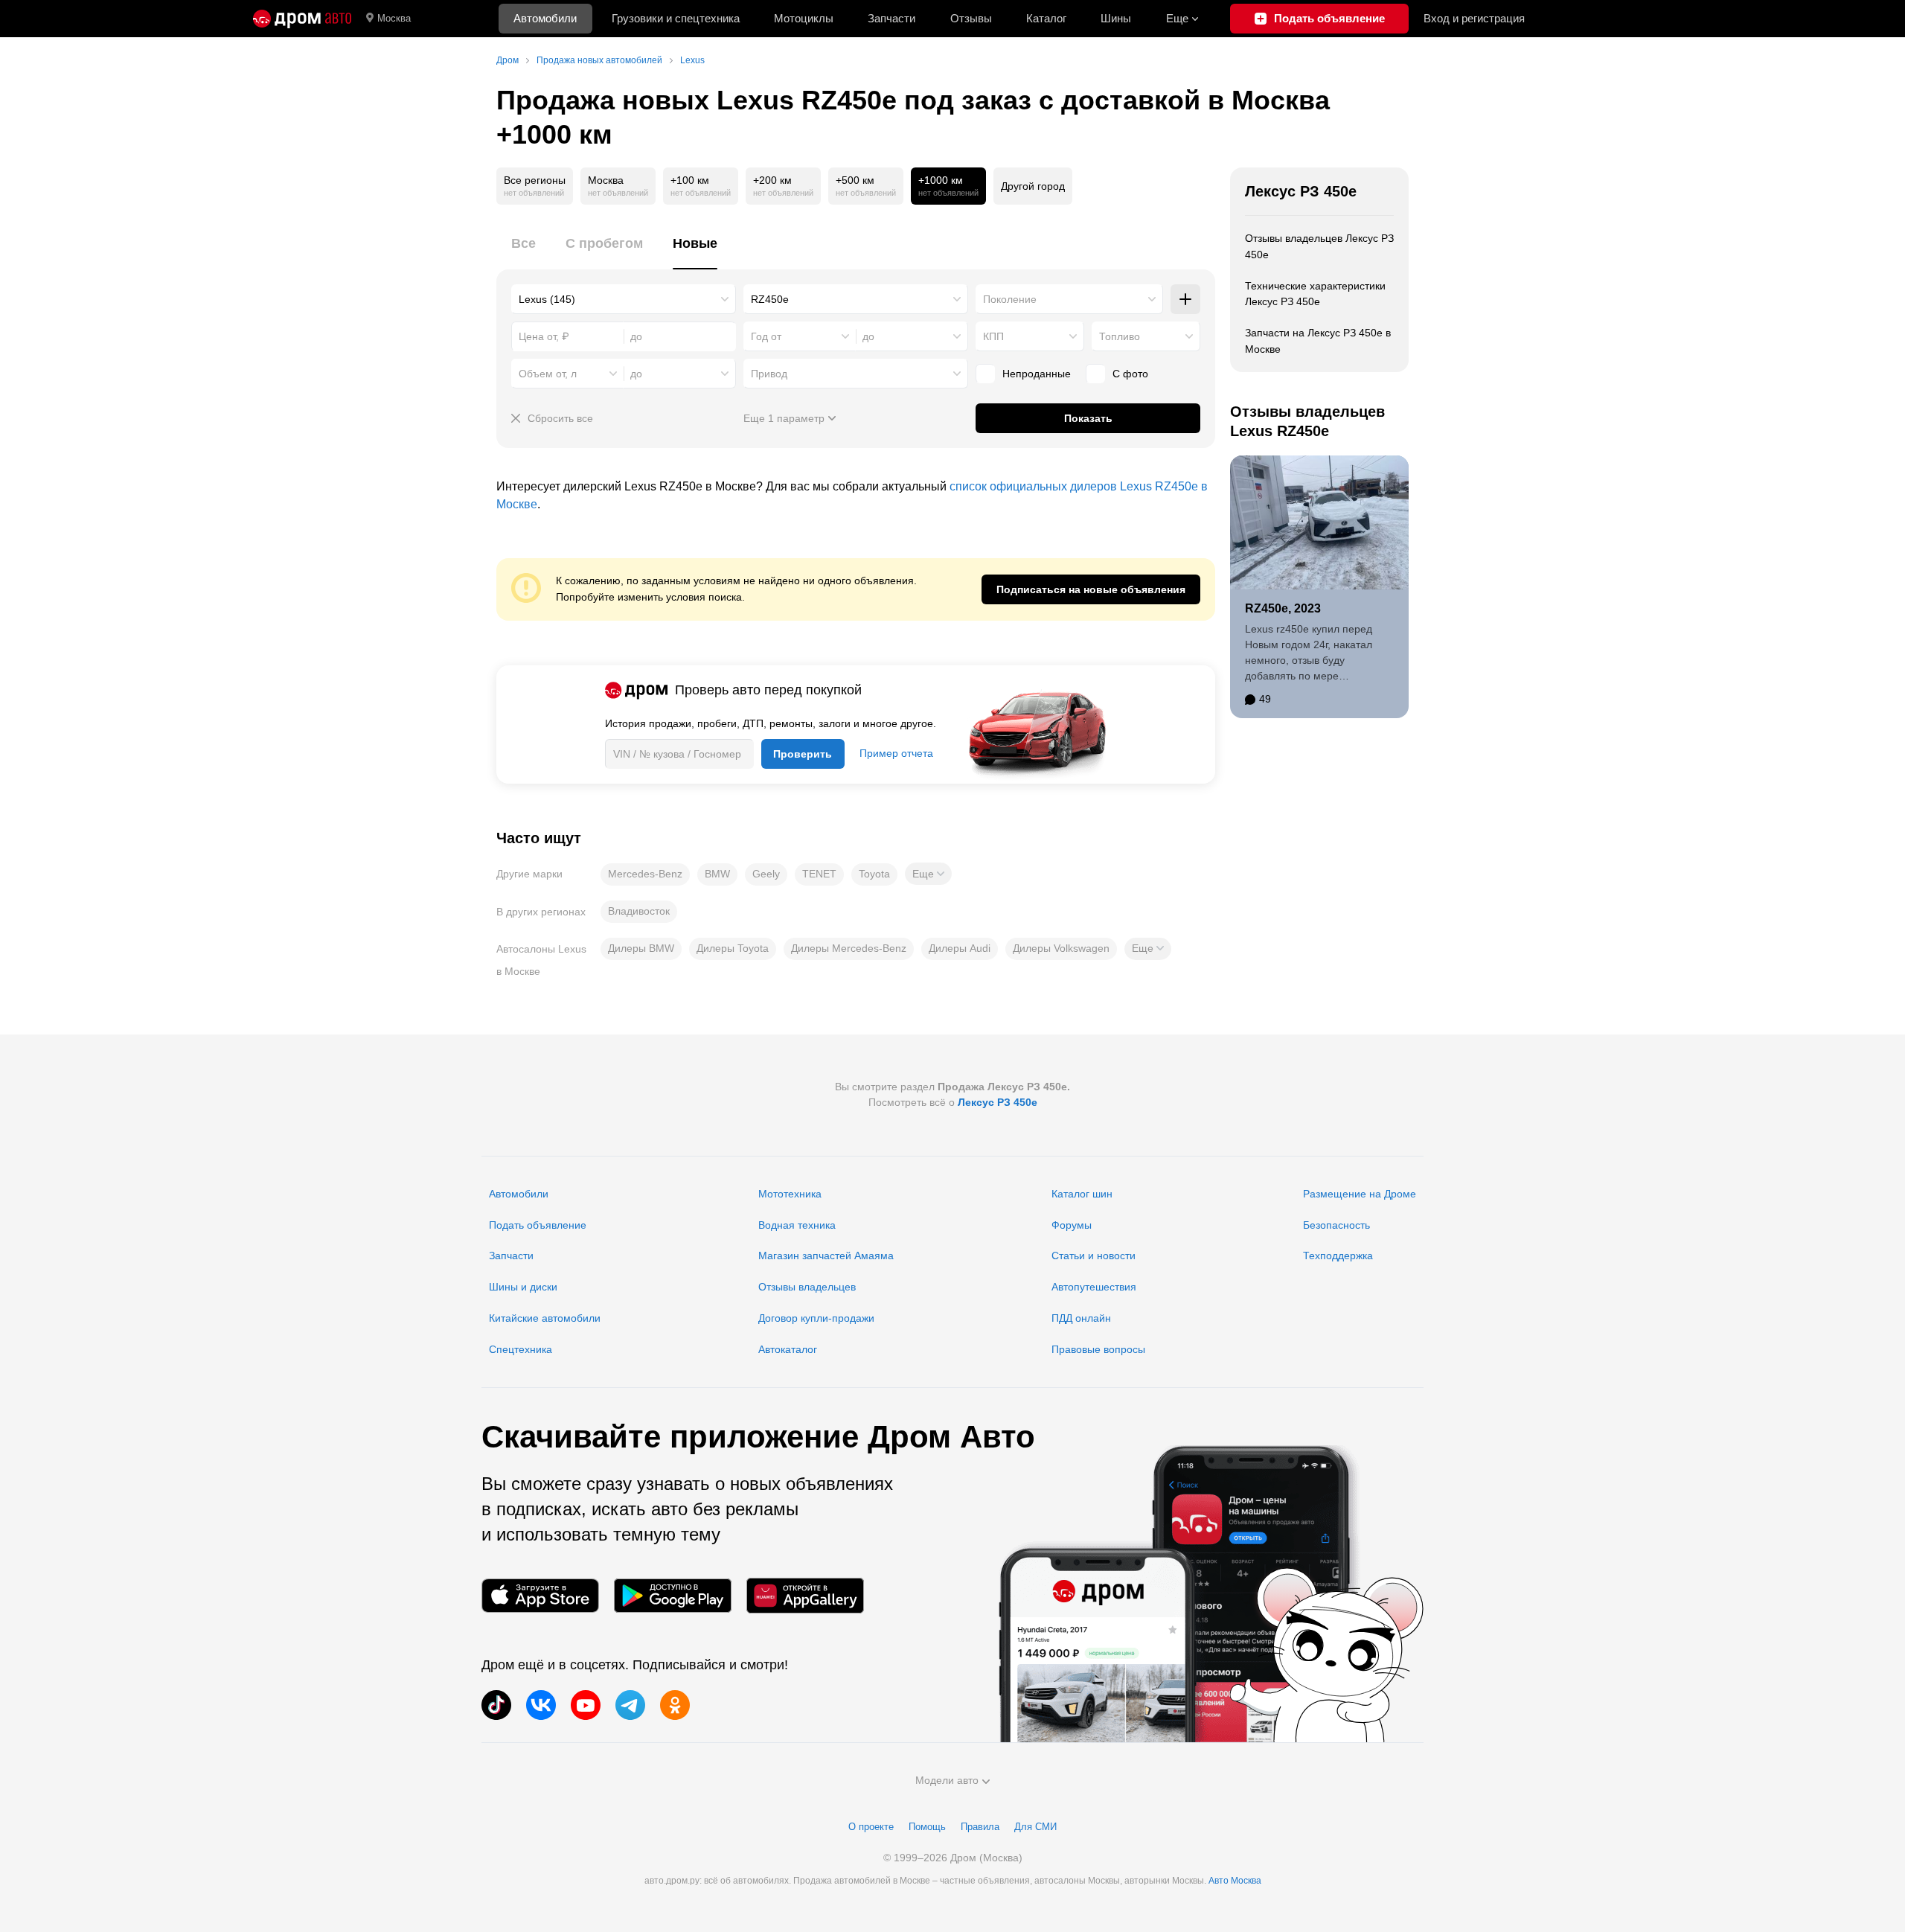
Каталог (1046, 18)
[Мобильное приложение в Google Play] (673, 1596)
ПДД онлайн (1081, 1318)
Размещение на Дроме (1360, 1194)
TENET (819, 874)
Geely (766, 874)
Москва (394, 18)
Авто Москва (1235, 1881)
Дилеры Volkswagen (1061, 948)
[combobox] (624, 299)
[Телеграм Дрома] (630, 1705)
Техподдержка (1338, 1256)
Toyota (874, 874)
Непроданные (1037, 374)
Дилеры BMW (641, 948)
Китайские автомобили (545, 1318)
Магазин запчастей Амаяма (826, 1256)
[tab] (524, 252)
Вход (1474, 18)
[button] (928, 874)
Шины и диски (523, 1287)
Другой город (1033, 186)
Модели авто (947, 1780)
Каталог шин (1082, 1194)
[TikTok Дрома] (496, 1705)
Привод (769, 374)
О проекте (871, 1827)
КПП (993, 336)
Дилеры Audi (960, 948)
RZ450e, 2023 (1283, 608)
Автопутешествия (1094, 1287)
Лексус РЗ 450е (1301, 191)
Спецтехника (521, 1349)
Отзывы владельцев (807, 1287)
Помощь (927, 1827)
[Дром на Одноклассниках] (675, 1705)
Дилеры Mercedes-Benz (849, 948)
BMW (717, 874)
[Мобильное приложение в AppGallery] (805, 1596)
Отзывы (971, 18)
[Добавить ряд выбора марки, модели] (1185, 299)
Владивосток (639, 911)
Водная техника (797, 1225)
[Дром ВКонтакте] (541, 1705)
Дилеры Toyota (733, 948)
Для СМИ (1035, 1827)
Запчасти (891, 18)
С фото (1130, 374)
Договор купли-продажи (816, 1318)
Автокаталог (788, 1349)
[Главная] (302, 19)
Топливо (1120, 336)
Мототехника (790, 1194)
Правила (980, 1827)
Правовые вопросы (1098, 1349)
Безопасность (1336, 1225)
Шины (1116, 18)
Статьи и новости (1094, 1256)
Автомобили (545, 18)
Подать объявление (538, 1225)
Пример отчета (896, 753)
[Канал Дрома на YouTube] (586, 1705)
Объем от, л (548, 374)
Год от (766, 336)
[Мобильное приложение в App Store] (540, 1596)
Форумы (1072, 1225)
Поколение (1010, 299)
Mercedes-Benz (645, 874)
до (868, 336)
